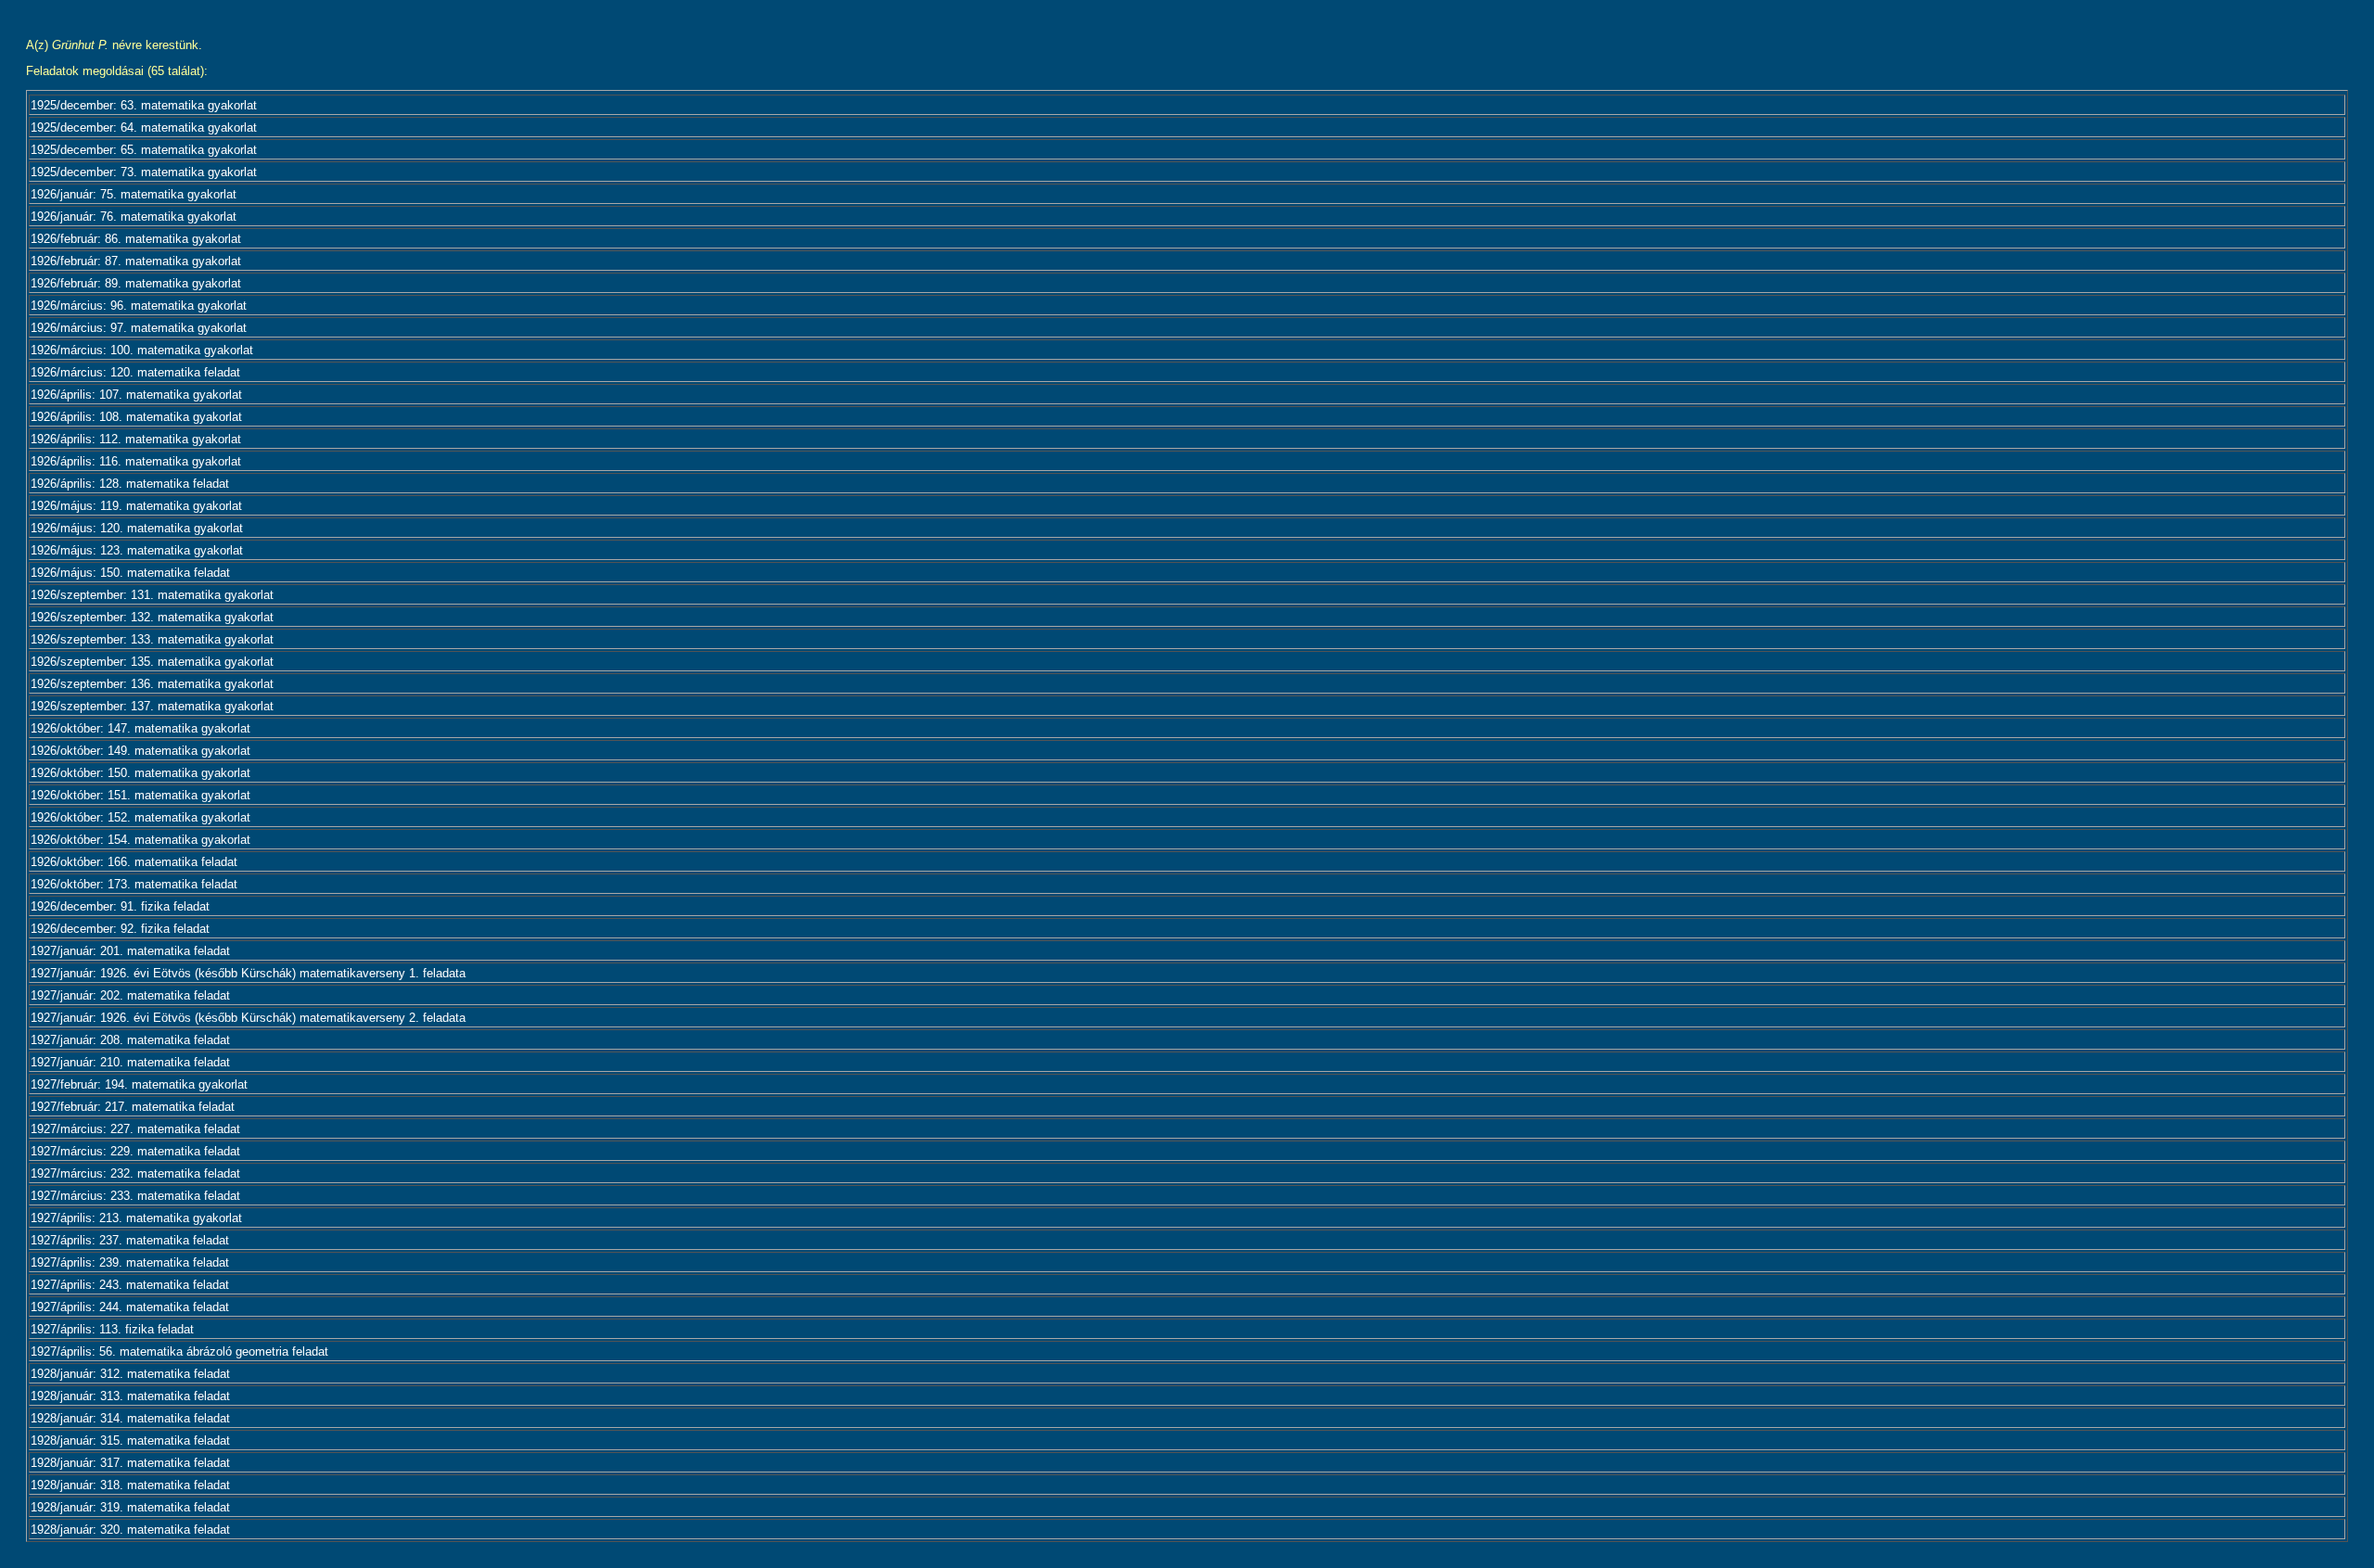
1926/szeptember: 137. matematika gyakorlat (152, 706)
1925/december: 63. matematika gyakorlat (144, 105)
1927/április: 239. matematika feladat (130, 1262)
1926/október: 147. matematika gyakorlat (140, 728)
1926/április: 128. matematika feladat (130, 484)
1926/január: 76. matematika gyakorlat (134, 217)
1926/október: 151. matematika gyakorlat (140, 795)
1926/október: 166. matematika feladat (134, 862)
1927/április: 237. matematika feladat (130, 1240)
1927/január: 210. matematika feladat (130, 1062)
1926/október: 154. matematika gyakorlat (140, 840)
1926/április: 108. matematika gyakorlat (136, 417)
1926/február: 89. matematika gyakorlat (136, 283)
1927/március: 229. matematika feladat (135, 1151)
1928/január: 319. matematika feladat (130, 1507)
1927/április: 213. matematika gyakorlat (136, 1218)
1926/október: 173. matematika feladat (134, 884)
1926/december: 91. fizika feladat (120, 906)
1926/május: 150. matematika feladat (130, 573)
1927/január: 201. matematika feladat (130, 951)
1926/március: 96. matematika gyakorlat (139, 306)
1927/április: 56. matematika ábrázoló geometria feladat (179, 1351)
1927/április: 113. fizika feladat (112, 1329)
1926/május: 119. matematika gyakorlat (136, 506)
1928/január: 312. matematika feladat (130, 1374)
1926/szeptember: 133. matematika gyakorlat (152, 639)
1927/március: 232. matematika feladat (135, 1173)
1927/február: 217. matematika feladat (133, 1107)
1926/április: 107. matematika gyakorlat (136, 395)
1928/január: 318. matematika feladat (130, 1485)
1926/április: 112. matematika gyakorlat (136, 439)
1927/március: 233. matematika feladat (135, 1196)
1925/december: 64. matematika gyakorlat (144, 127)
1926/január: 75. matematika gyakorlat (134, 194)
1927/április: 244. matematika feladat (130, 1307)
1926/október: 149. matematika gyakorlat (140, 751)
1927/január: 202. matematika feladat (130, 995)
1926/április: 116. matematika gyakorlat (136, 461)
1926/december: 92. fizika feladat (120, 929)
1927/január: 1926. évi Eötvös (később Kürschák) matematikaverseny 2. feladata (248, 1018)
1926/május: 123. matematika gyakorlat (137, 550)
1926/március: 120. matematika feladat (135, 372)
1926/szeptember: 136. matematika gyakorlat (152, 684)
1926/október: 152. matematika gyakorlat (140, 817)
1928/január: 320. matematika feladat (130, 1530)
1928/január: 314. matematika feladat (130, 1418)
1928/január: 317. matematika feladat (130, 1463)
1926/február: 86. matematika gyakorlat (136, 239)
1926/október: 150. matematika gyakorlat (140, 773)
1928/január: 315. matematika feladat (130, 1441)
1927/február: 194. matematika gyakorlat (139, 1084)
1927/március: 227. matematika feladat (135, 1129)
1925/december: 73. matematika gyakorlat (144, 172)
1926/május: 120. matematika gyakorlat (137, 528)
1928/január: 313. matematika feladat (130, 1396)
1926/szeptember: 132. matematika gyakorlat (152, 617)
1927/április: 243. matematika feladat (130, 1285)
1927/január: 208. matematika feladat (130, 1040)
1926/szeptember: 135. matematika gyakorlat (152, 662)
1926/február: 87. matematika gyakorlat (136, 261)
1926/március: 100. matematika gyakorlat (142, 350)
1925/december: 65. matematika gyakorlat (144, 150)
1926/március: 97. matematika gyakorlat (139, 328)
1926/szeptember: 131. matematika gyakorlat (152, 595)
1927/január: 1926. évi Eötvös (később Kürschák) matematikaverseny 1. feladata (248, 973)
